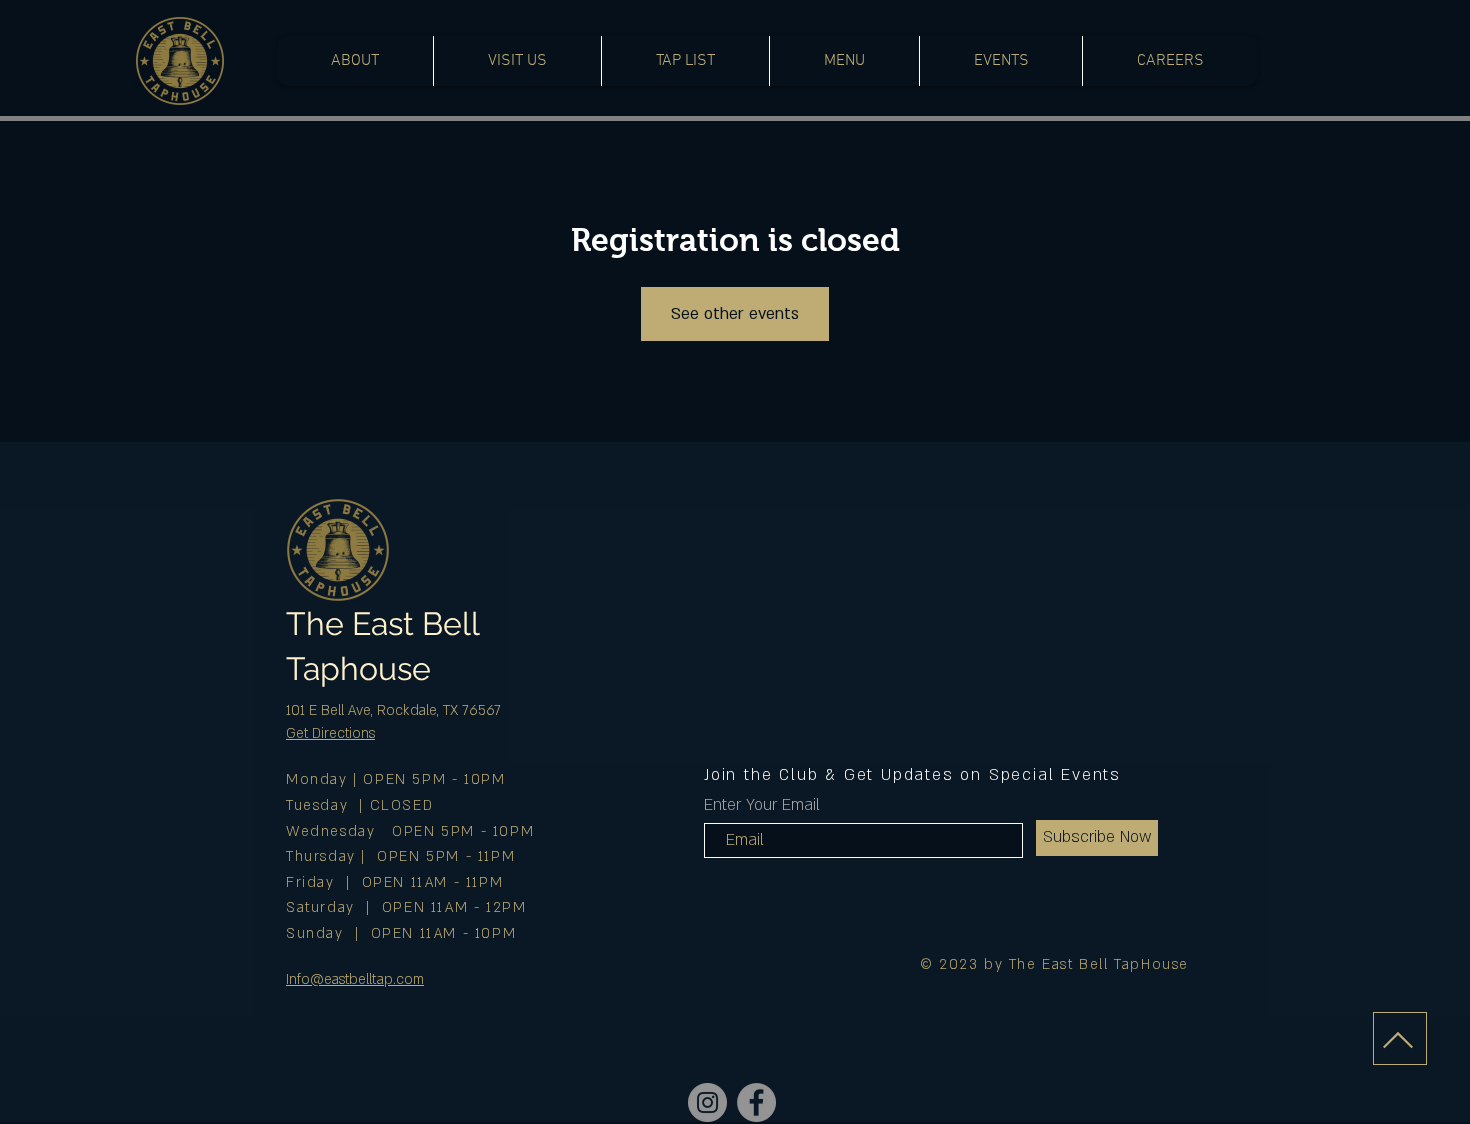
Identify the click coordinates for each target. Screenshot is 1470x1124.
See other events (735, 314)
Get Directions (330, 733)
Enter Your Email (762, 805)
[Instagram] (707, 1102)
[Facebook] (756, 1102)
